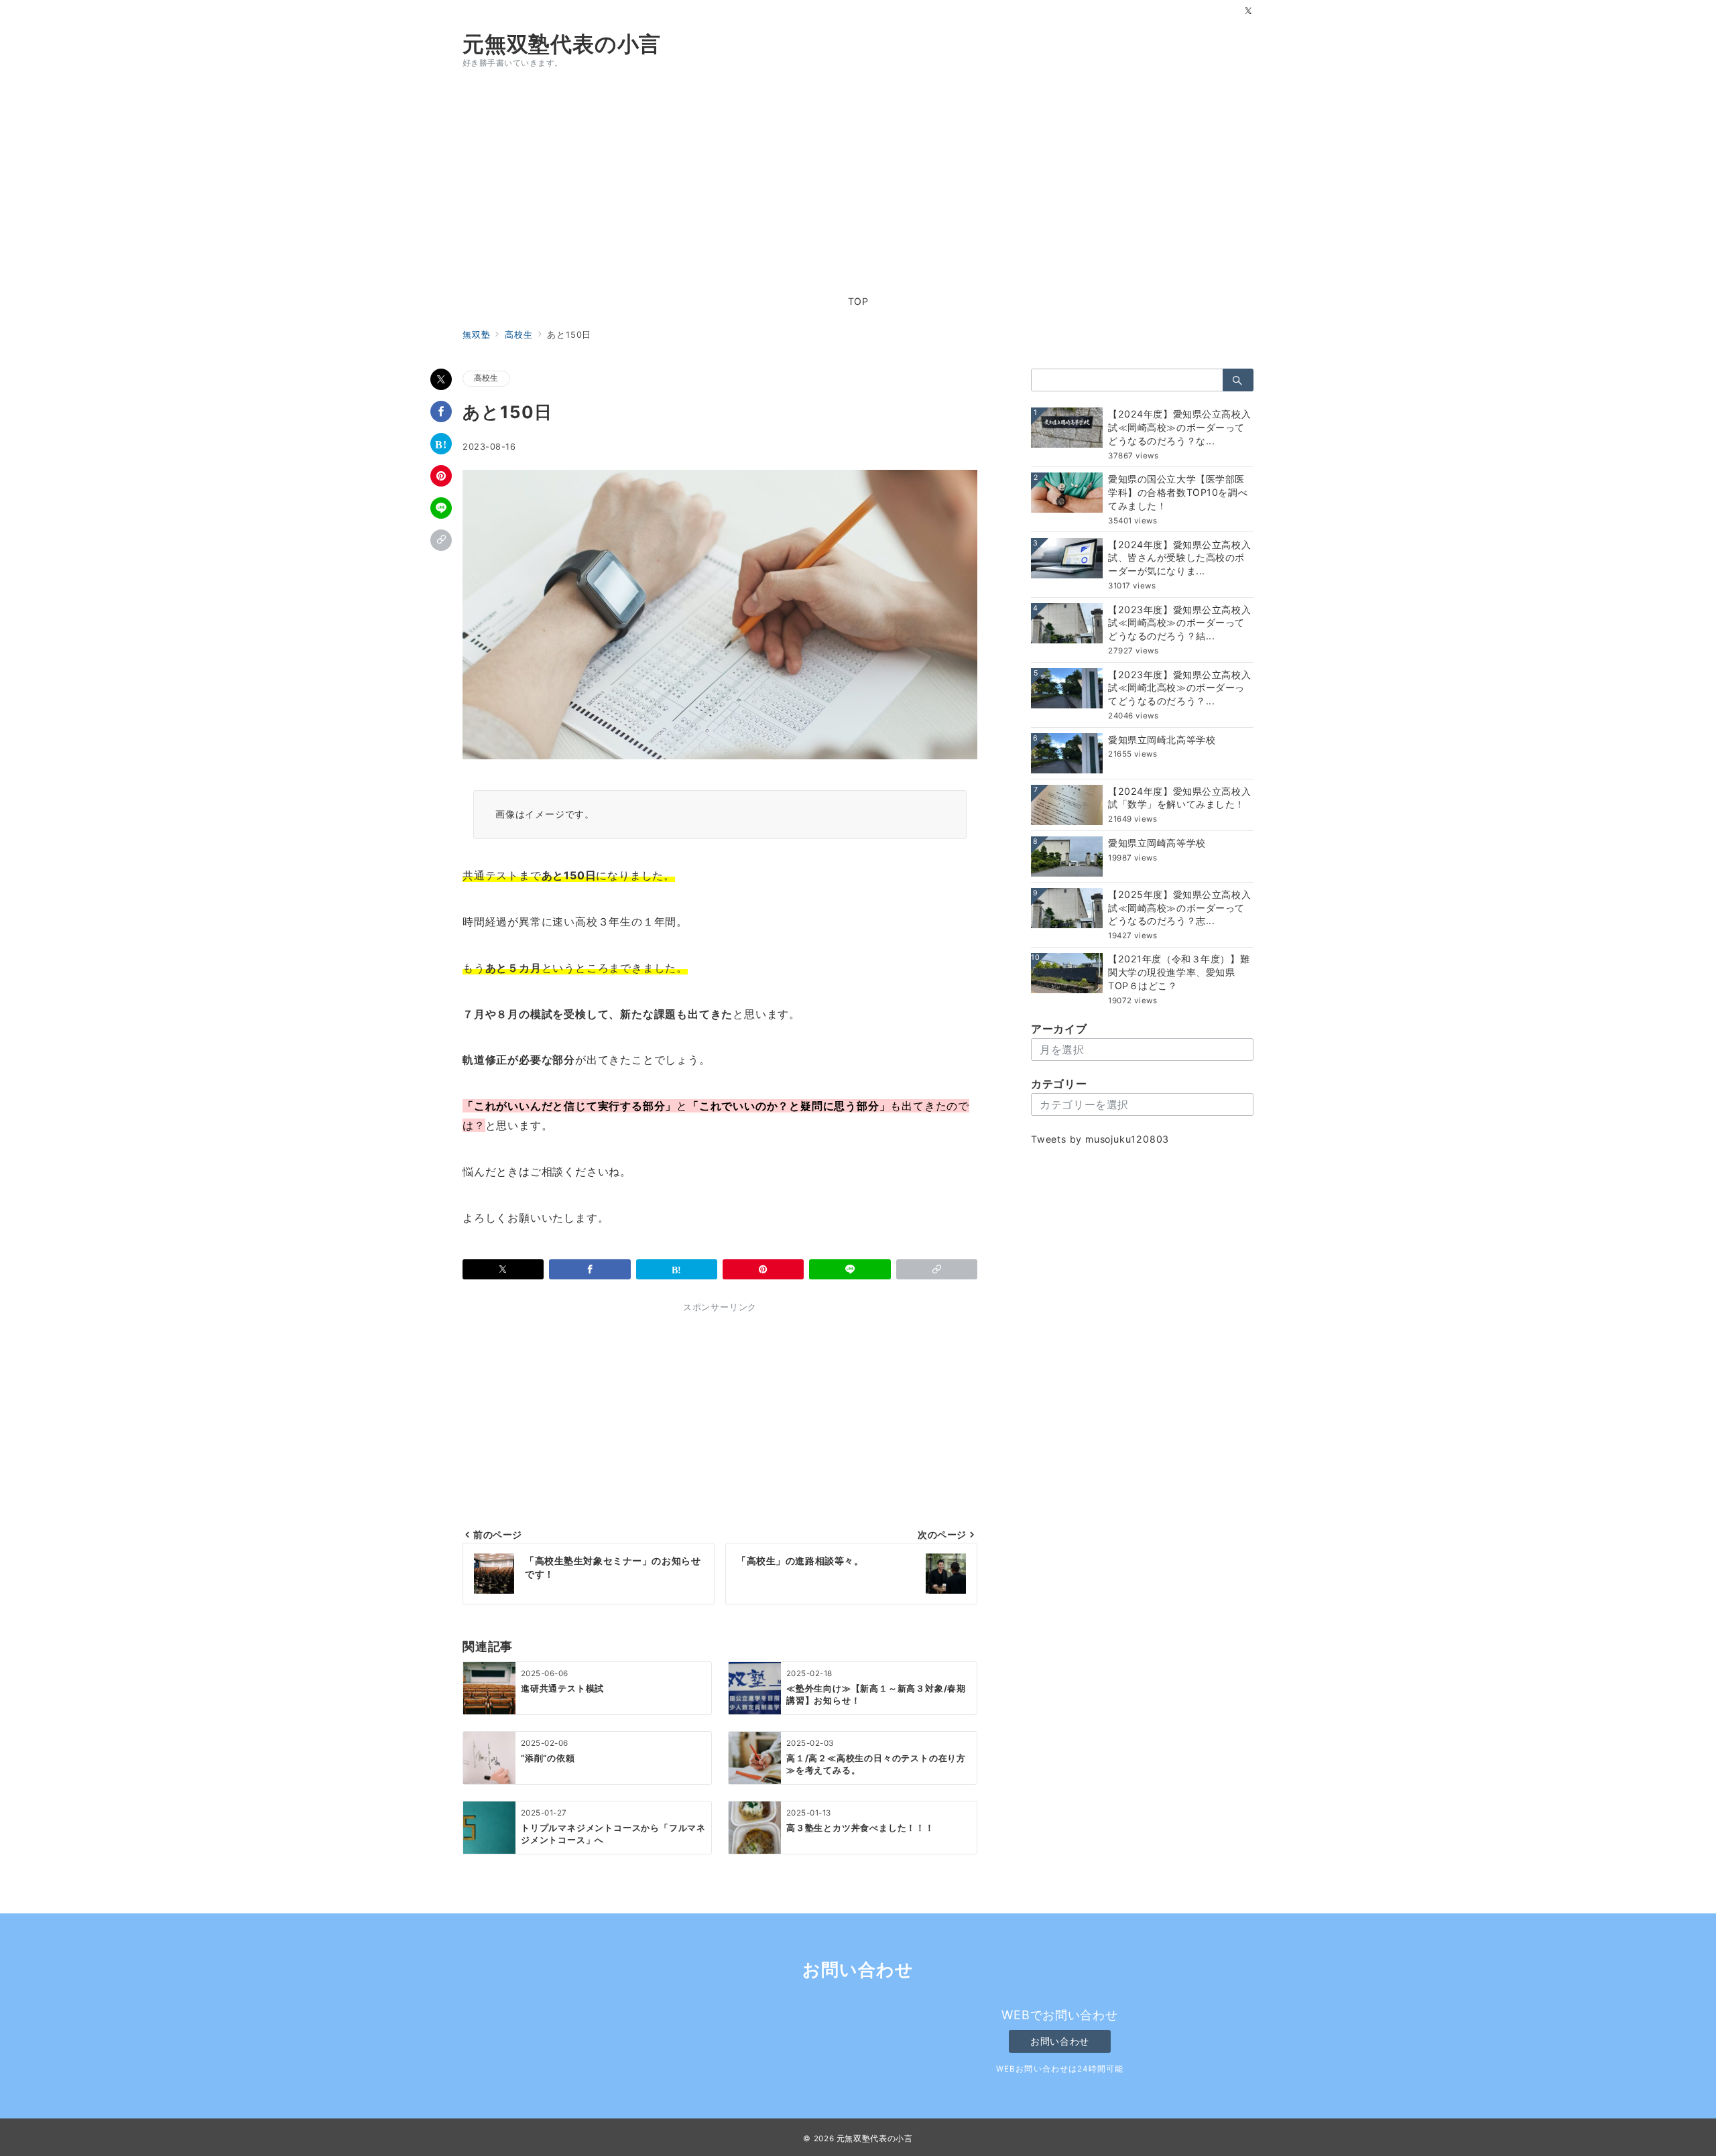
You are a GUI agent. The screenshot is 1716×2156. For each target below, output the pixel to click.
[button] (441, 540)
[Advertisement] (858, 181)
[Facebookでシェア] (441, 411)
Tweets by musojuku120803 (1100, 1140)
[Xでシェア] (441, 379)
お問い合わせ (1059, 2041)
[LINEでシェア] (441, 508)
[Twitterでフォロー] (1249, 12)
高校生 (486, 378)
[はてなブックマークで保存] (441, 444)
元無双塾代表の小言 (562, 44)
